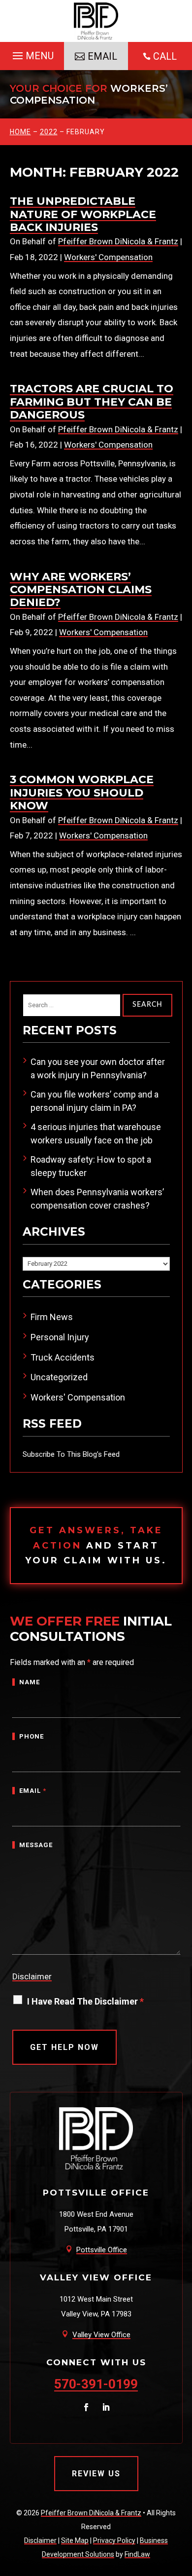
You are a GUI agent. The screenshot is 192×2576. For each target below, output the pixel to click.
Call (165, 56)
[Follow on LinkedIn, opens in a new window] (106, 2407)
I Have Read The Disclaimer (85, 2001)
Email (33, 1791)
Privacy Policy (114, 2540)
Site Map (75, 2540)
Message (36, 1845)
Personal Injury (60, 1337)
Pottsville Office (102, 2250)
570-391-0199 (96, 2384)
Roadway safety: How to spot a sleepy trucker (91, 1166)
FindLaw (137, 2554)
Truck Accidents (63, 1357)
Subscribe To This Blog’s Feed (71, 1454)
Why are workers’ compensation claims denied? (81, 590)
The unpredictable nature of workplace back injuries (83, 214)
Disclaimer (32, 1976)
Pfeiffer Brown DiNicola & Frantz (118, 241)
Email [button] (102, 56)
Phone (32, 1736)
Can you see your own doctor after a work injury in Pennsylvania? (98, 1068)
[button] (32, 53)
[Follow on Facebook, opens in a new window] (86, 2407)
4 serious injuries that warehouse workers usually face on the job (96, 1134)
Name (30, 1682)
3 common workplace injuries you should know (82, 793)
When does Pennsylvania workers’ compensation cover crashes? (97, 1199)
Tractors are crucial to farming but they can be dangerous (92, 402)
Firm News (52, 1317)
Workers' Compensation (108, 257)
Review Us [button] (96, 2474)
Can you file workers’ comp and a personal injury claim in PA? (95, 1101)
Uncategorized (59, 1377)
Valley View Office (101, 2335)
